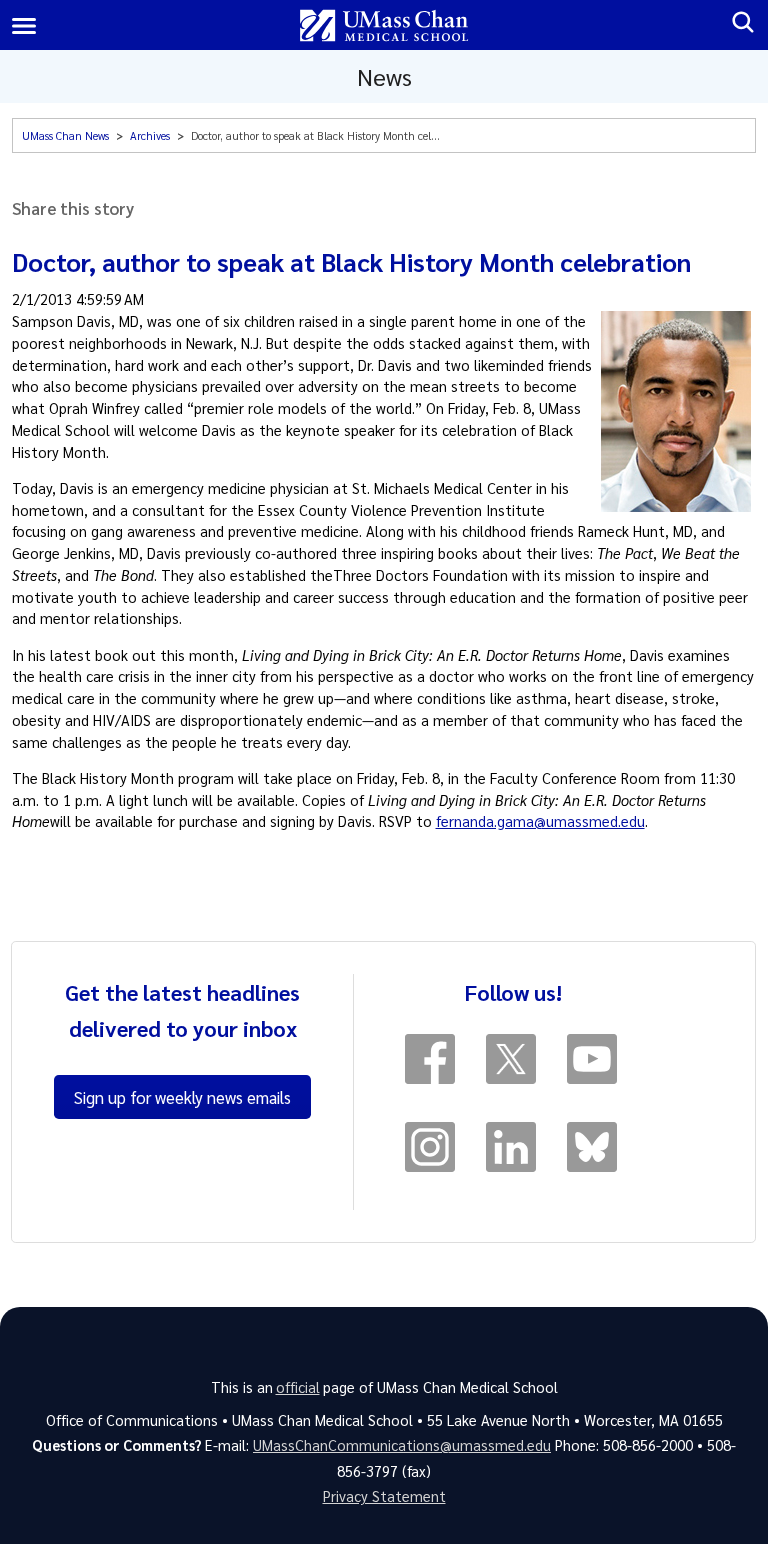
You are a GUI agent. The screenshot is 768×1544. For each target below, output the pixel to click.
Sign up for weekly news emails (182, 1097)
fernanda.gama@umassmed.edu (540, 821)
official (298, 1387)
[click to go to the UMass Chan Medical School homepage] (384, 25)
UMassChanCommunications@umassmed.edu (402, 1445)
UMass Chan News (65, 135)
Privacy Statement (384, 1496)
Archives (150, 135)
